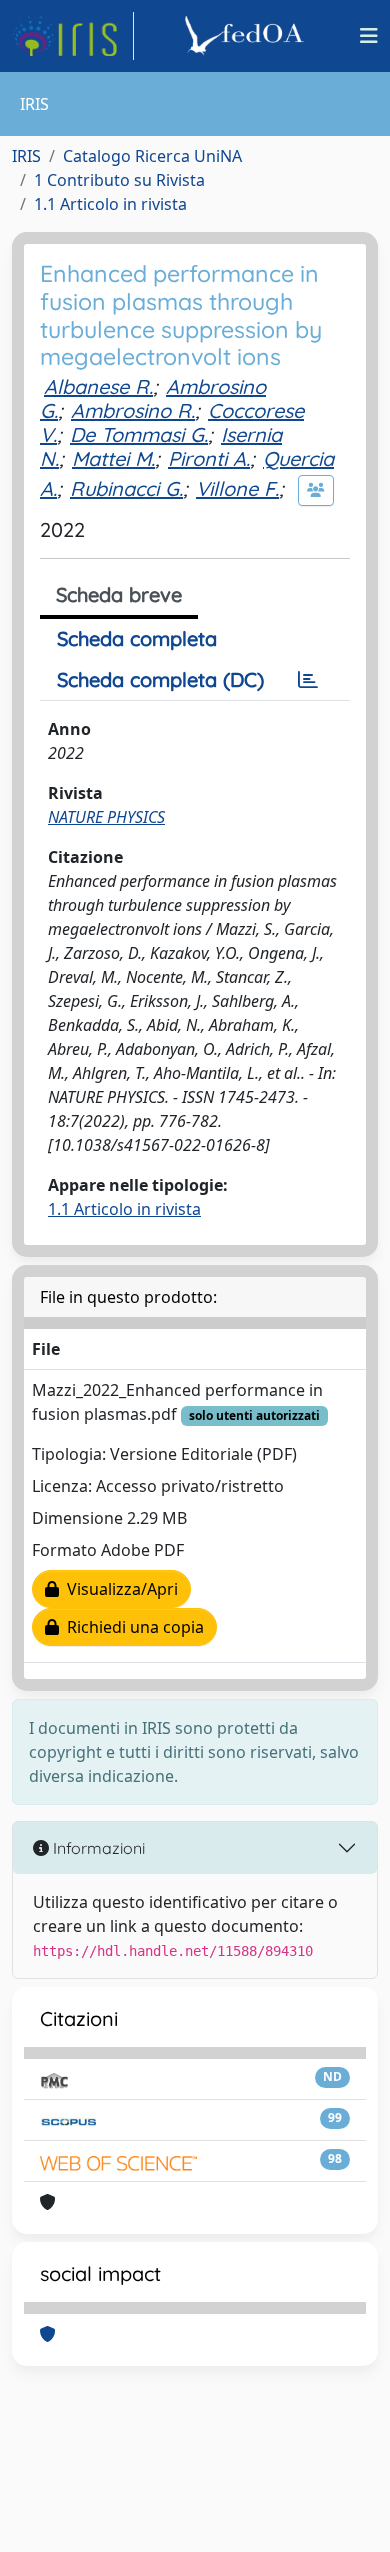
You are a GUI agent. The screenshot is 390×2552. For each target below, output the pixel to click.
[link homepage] (73, 36)
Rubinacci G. (126, 488)
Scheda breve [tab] (119, 594)
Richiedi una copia (131, 1627)
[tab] (308, 680)
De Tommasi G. (139, 434)
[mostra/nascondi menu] (369, 36)
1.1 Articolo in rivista (110, 204)
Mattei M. (113, 458)
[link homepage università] (247, 36)
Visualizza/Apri (118, 1589)
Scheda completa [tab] (137, 638)
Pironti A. (209, 458)
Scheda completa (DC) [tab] (160, 679)
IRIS (26, 156)
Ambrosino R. (133, 410)
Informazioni (97, 1848)
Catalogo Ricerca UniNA (152, 156)
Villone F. (237, 488)
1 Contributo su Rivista (119, 180)
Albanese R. (98, 386)
